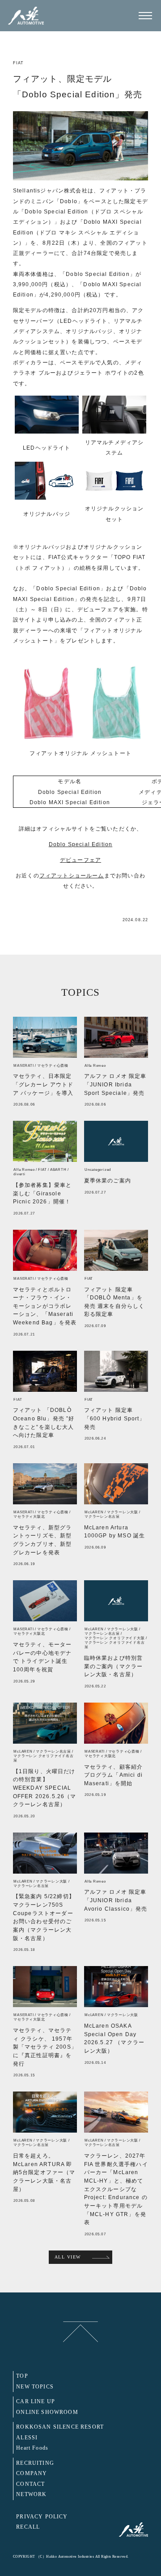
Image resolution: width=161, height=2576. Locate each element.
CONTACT (30, 2484)
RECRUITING (35, 2463)
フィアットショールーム (72, 875)
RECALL (28, 2527)
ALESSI (27, 2438)
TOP (22, 2376)
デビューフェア (80, 860)
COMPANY (32, 2474)
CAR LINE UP (36, 2402)
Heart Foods (32, 2448)
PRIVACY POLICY (42, 2517)
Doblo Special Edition (81, 844)
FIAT (19, 63)
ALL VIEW (68, 2257)
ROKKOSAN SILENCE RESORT (60, 2427)
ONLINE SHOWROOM (47, 2412)
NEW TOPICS (35, 2387)
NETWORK (31, 2495)
